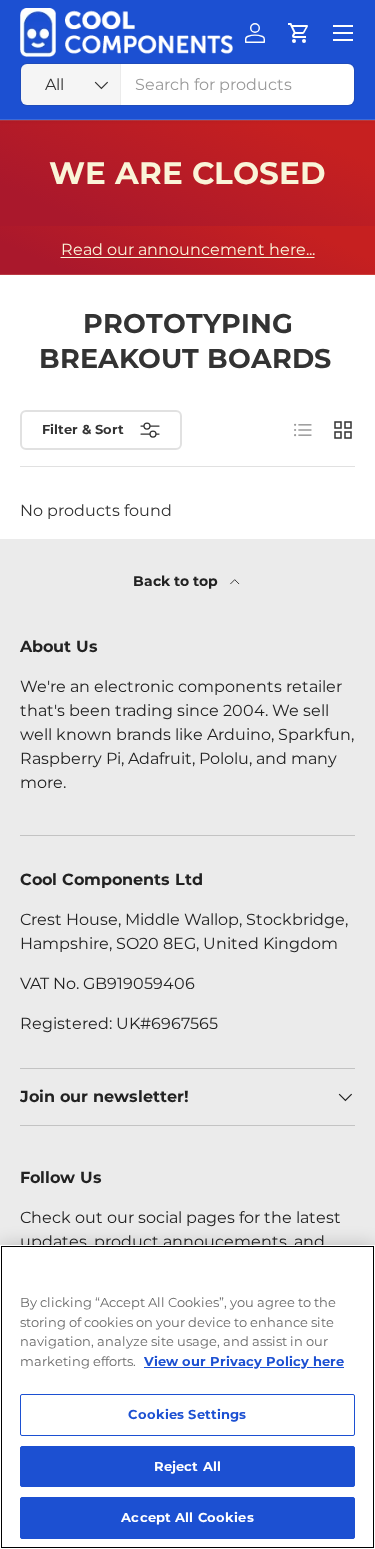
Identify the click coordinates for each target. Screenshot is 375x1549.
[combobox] (187, 84)
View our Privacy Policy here (244, 1361)
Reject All (187, 1466)
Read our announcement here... (188, 249)
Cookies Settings (187, 1414)
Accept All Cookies (187, 1517)
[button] (299, 33)
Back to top (177, 581)
